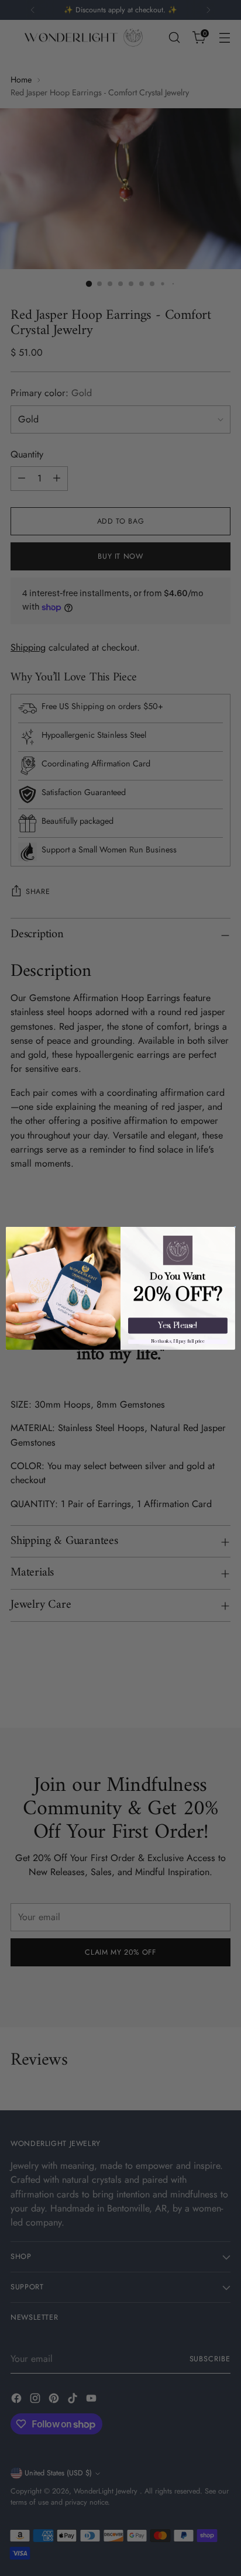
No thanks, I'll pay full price (178, 1342)
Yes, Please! (178, 1325)
